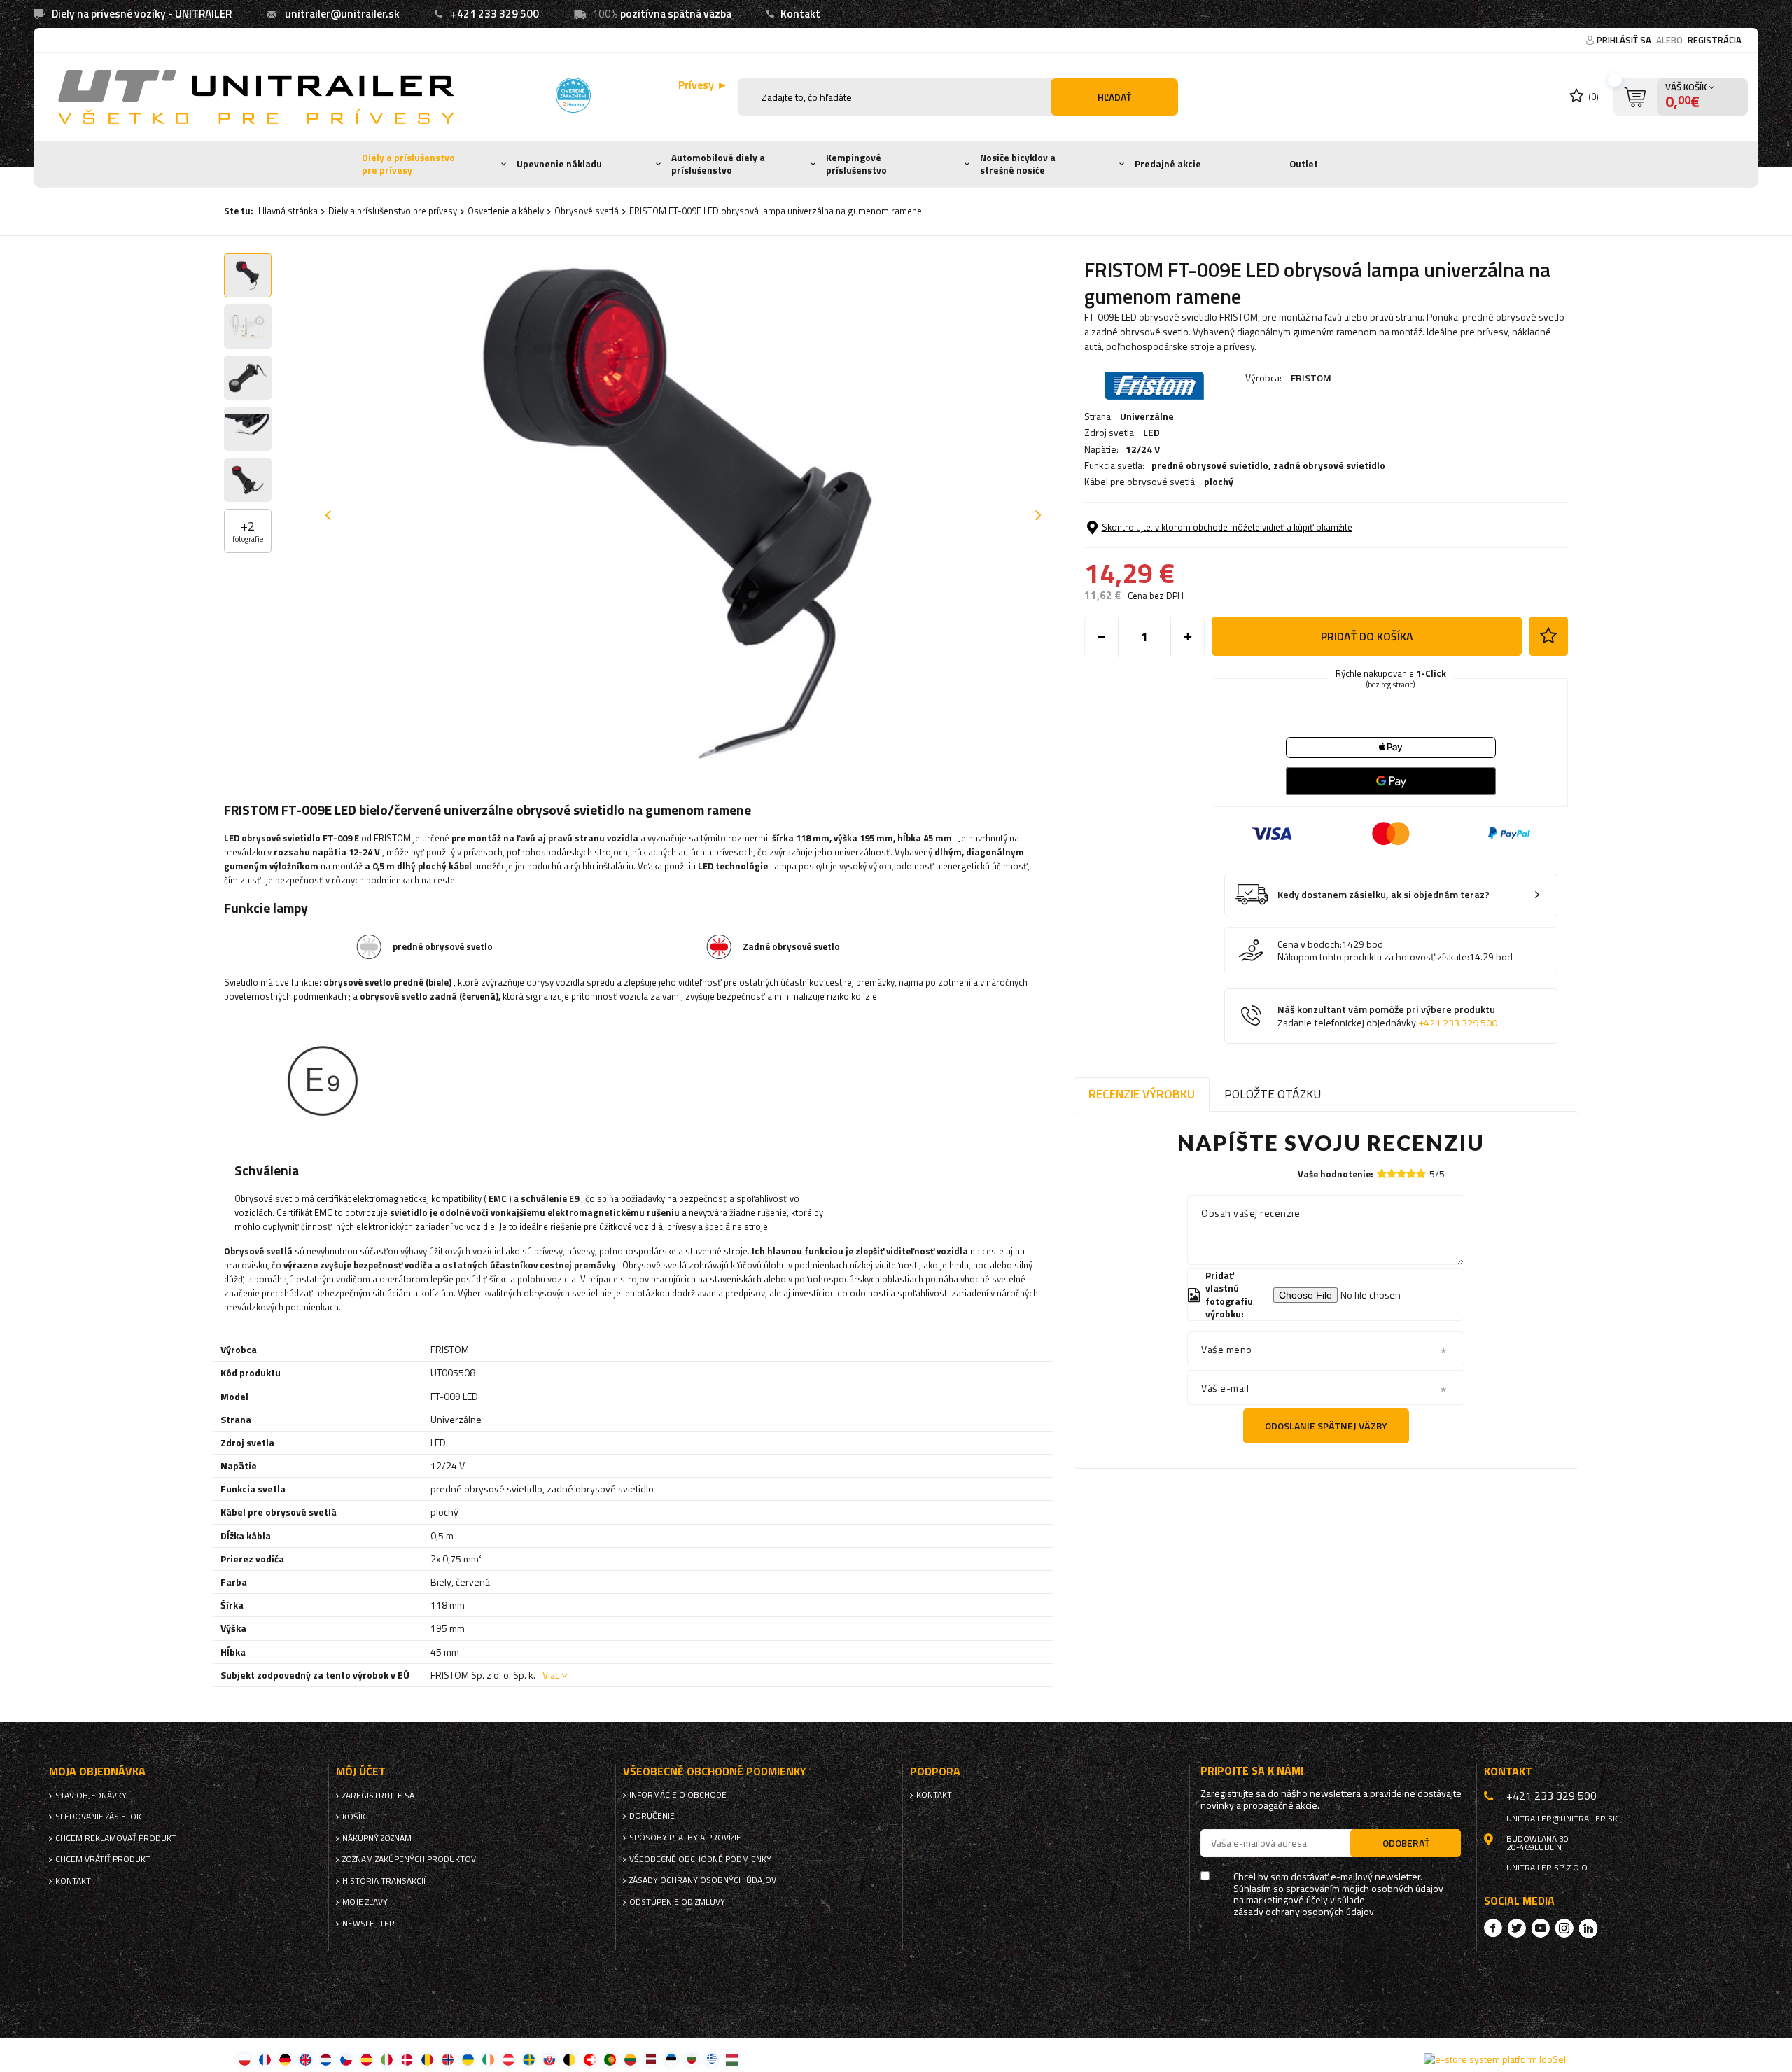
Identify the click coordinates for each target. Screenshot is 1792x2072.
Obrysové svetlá (587, 211)
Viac (551, 1675)
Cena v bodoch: (1310, 944)
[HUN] (732, 2059)
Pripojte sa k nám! (1252, 1771)
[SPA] (366, 2059)
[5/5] (1421, 1174)
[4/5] (1411, 1174)
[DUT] (326, 2059)
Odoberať (1406, 1843)
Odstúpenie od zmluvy (677, 1902)
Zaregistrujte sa (378, 1795)
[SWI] (590, 2059)
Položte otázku (1273, 1094)
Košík (354, 1816)
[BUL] (691, 2059)
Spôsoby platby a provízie (685, 1837)
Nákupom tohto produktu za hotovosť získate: (1373, 957)
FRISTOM (1311, 378)
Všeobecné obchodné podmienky (700, 1859)
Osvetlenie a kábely (506, 211)
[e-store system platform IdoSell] (1496, 2059)
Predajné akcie (1168, 164)
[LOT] (651, 2059)
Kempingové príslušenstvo (856, 164)
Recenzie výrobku (1142, 1094)
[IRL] (488, 2059)
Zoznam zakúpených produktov (409, 1859)
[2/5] (1392, 1174)
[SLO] (549, 2059)
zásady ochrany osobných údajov (1304, 1912)
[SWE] (529, 2059)
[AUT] (509, 2059)
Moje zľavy (365, 1902)
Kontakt (800, 14)
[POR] (610, 2059)
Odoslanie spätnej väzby (1326, 1426)
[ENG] (306, 2059)
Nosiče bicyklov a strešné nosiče (1018, 164)
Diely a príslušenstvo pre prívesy (408, 164)
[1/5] (1382, 1174)
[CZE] (346, 2059)
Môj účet (361, 1771)
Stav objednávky (91, 1795)
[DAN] (407, 2059)
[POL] (245, 2059)
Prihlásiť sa (1625, 40)
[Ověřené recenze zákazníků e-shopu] (573, 95)
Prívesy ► (703, 85)
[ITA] (387, 2059)
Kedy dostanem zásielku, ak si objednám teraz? (1384, 895)
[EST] (671, 2059)
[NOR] (448, 2059)
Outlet (1304, 164)
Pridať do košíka (1367, 636)
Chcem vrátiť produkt (103, 1859)
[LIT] (630, 2059)
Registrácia (1715, 40)
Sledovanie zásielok (98, 1816)
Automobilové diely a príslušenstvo (718, 164)
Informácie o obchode (678, 1795)
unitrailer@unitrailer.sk (342, 14)
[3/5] (1401, 1174)
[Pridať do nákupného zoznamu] (1548, 636)
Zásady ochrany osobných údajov (703, 1880)
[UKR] (468, 2059)
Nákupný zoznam (377, 1838)
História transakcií (384, 1881)
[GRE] (712, 2059)
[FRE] (265, 2059)
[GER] (285, 2059)
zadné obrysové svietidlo (1329, 465)
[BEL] (569, 2059)
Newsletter (369, 1924)
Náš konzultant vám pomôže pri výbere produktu (1387, 1016)
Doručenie (652, 1816)
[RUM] (427, 2059)
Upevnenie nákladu (559, 164)
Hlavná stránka (288, 211)
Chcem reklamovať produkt (116, 1838)
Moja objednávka (97, 1771)
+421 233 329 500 (495, 14)
